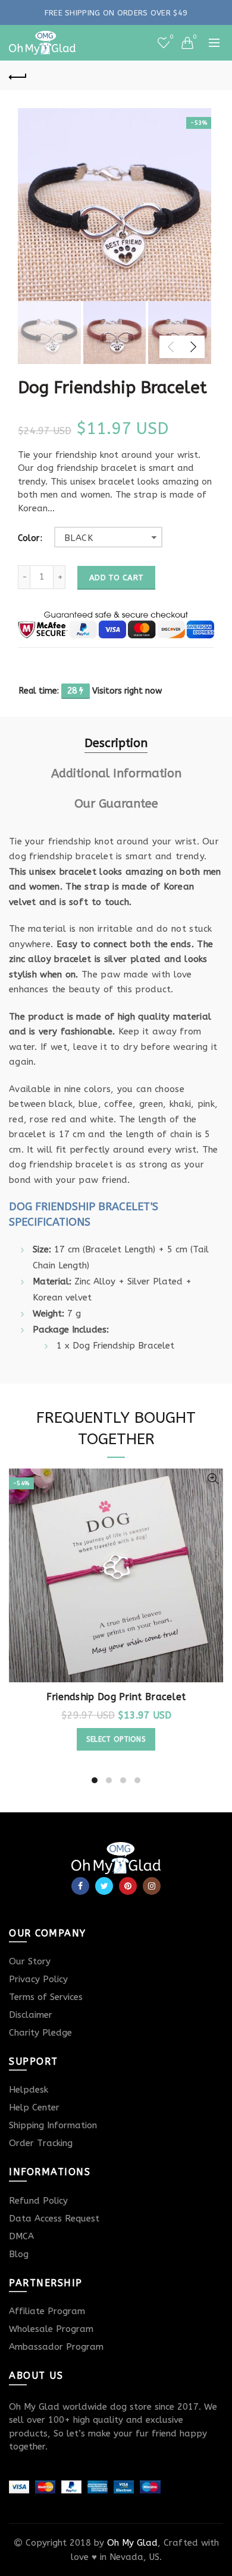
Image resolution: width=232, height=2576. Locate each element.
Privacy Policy (38, 1979)
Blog (19, 2254)
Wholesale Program (51, 2329)
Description (116, 743)
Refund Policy (38, 2201)
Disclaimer (31, 2015)
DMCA (21, 2236)
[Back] (18, 75)
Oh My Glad (132, 2543)
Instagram (152, 1886)
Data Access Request (54, 2219)
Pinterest (128, 1886)
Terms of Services (46, 1997)
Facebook (80, 1886)
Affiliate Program (47, 2311)
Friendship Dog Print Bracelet (116, 1697)
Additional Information (116, 773)
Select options (116, 1739)
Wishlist (171, 37)
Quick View (213, 1479)
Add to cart (116, 577)
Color (29, 539)
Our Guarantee (116, 804)
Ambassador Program (56, 2347)
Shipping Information (53, 2125)
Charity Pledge (40, 2033)
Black (79, 538)
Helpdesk (29, 2090)
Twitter (104, 1886)
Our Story (30, 1961)
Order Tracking (41, 2143)
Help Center (34, 2107)
